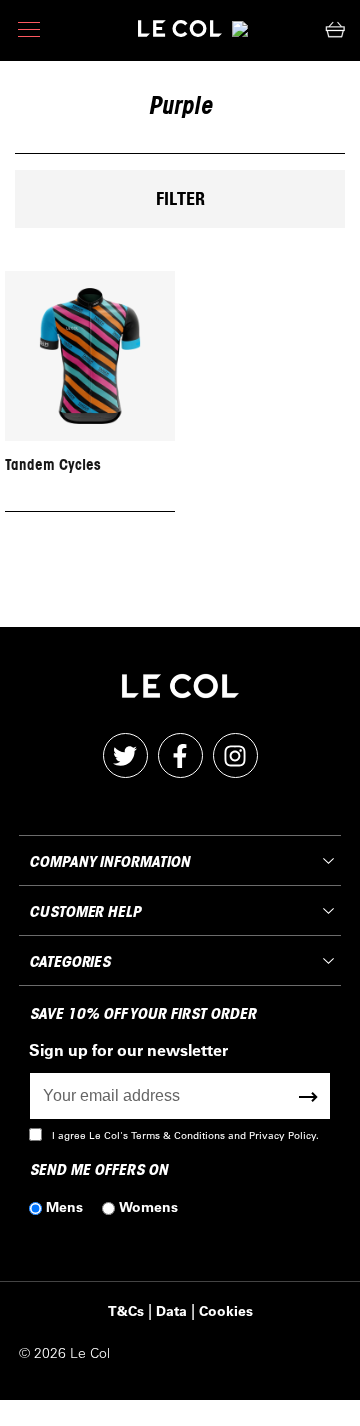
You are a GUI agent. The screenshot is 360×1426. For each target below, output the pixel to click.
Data (171, 1310)
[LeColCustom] (180, 33)
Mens (64, 1206)
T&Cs (126, 1310)
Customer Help (85, 912)
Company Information (109, 862)
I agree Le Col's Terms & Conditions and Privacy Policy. (185, 1135)
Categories (69, 962)
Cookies (226, 1310)
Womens (148, 1206)
